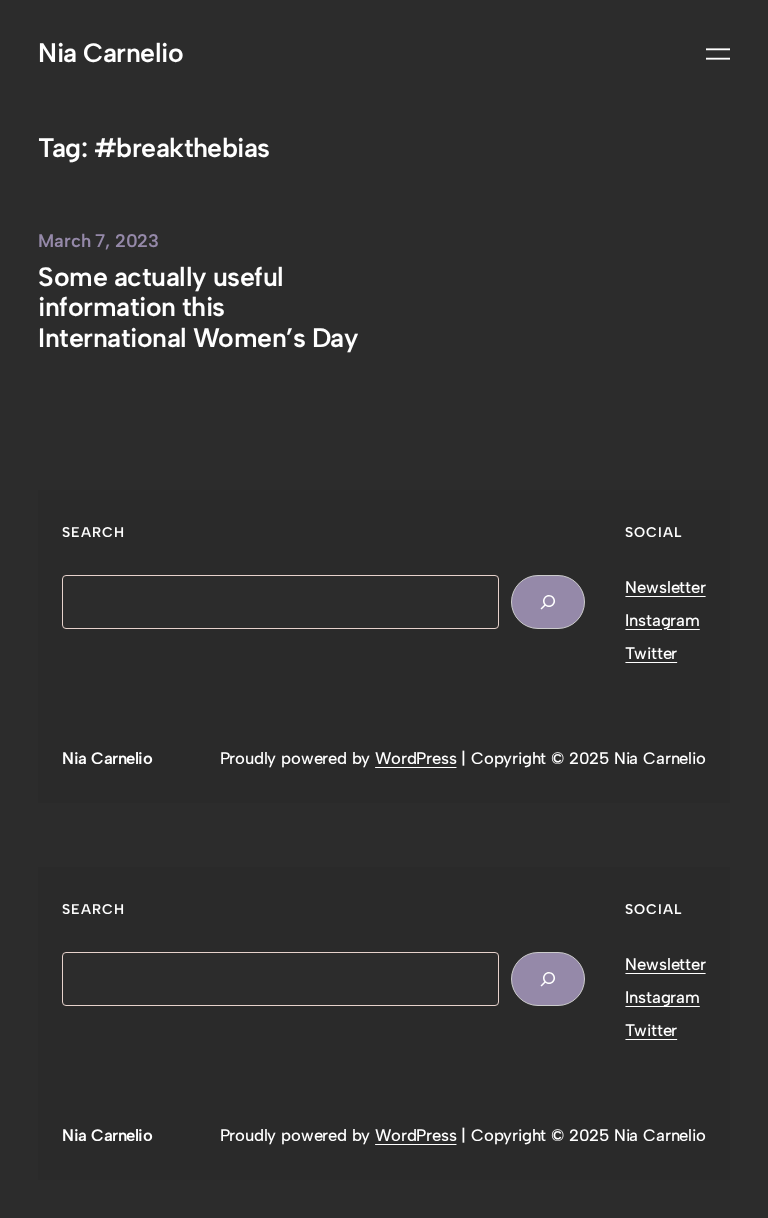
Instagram (662, 620)
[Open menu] (718, 54)
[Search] (548, 602)
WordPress (415, 758)
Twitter (651, 653)
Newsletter (665, 587)
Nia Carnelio (110, 53)
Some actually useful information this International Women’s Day (198, 308)
